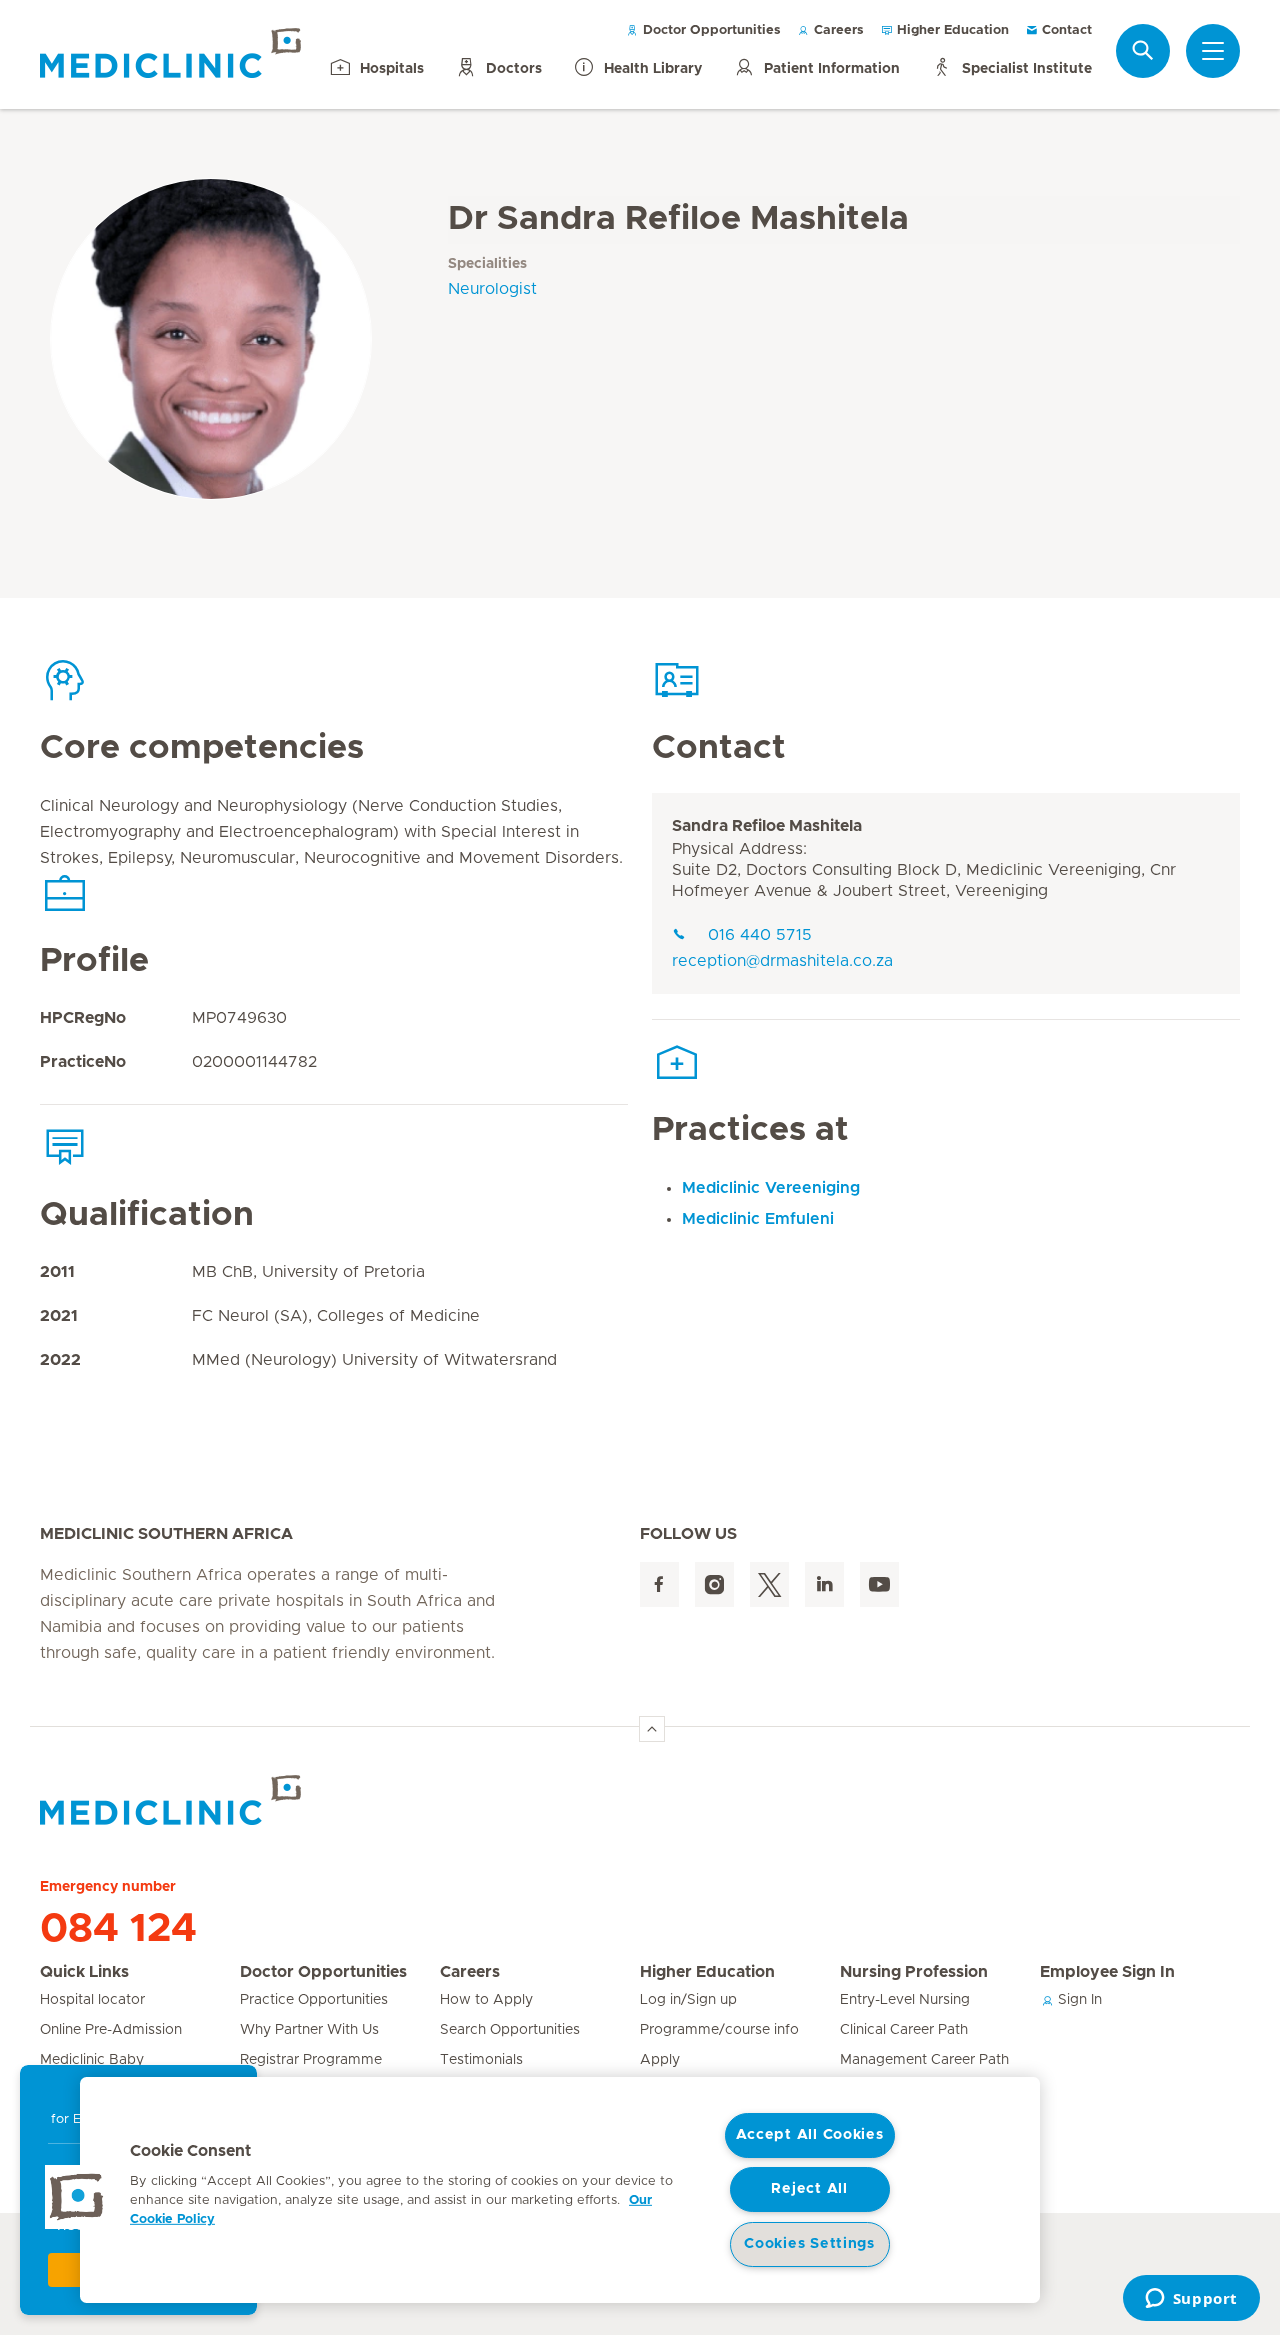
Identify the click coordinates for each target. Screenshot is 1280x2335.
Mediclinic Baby (92, 2060)
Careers (837, 30)
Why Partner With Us (309, 2030)
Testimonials (481, 2060)
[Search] (1143, 50)
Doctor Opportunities (710, 30)
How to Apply (486, 2000)
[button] (77, 2197)
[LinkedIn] (824, 1584)
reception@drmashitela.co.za (782, 961)
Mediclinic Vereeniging (771, 1188)
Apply (660, 2060)
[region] (560, 2190)
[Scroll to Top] (652, 1729)
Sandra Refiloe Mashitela (767, 826)
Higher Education (951, 30)
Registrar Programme (311, 2060)
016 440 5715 (760, 935)
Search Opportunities (510, 2030)
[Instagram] (714, 1584)
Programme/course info (719, 2030)
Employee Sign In (1107, 1972)
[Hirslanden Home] (215, 1800)
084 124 (118, 1929)
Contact (1065, 30)
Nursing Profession (914, 1972)
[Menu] (1213, 51)
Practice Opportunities (314, 2000)
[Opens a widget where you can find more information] (1191, 2300)
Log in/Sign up (688, 2000)
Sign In (1078, 2000)
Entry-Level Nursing (905, 2000)
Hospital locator (92, 2000)
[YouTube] (879, 1584)
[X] (769, 1584)
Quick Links (84, 1972)
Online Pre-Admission (111, 2030)
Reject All (809, 2189)
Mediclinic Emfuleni (758, 1219)
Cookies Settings (809, 2244)
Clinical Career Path (904, 2030)
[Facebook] (659, 1584)
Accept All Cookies (810, 2135)
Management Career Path (924, 2060)
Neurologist (492, 289)
